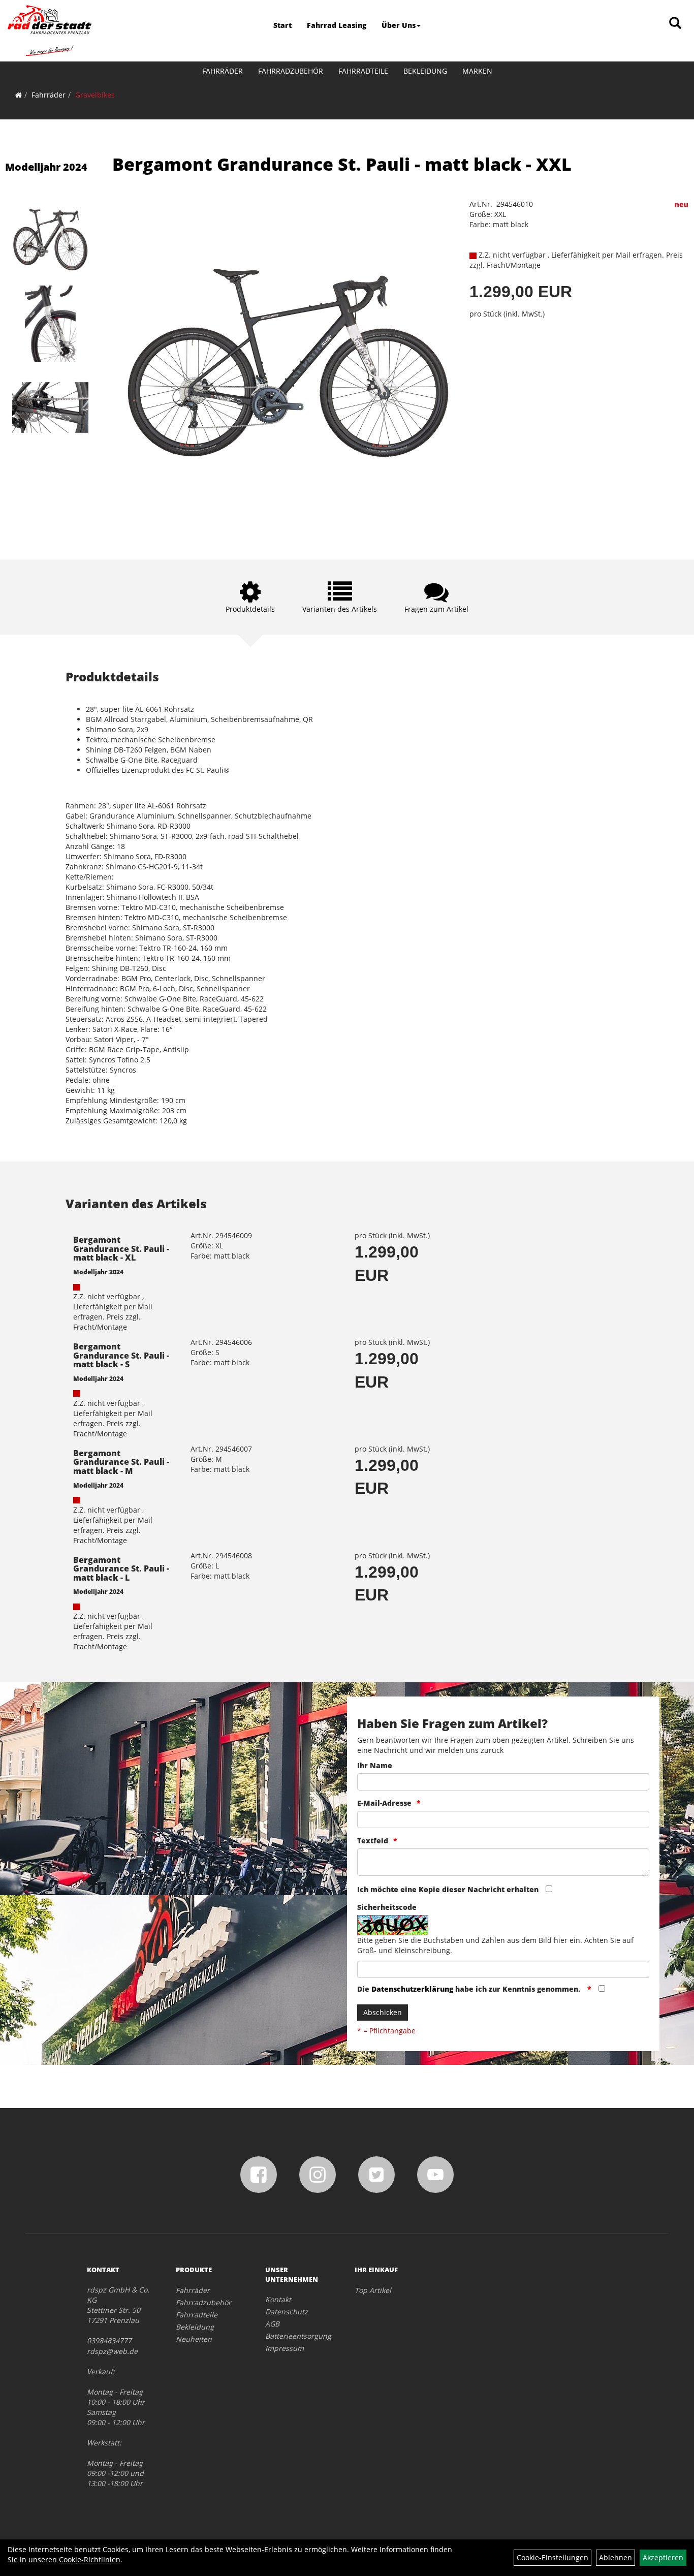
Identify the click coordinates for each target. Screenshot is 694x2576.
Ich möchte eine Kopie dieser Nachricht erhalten (448, 1889)
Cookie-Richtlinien (90, 2559)
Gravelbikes (95, 95)
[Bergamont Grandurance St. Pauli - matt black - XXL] (50, 240)
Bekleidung (425, 71)
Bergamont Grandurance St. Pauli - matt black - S (121, 1355)
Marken (477, 71)
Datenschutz (287, 2312)
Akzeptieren (663, 2557)
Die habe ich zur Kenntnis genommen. (470, 1989)
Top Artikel (373, 2290)
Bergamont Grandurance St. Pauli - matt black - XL (121, 1249)
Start (282, 25)
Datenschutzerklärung (412, 1989)
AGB (272, 2324)
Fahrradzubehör (291, 71)
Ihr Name (375, 1765)
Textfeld (373, 1841)
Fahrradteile (363, 71)
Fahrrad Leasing (337, 25)
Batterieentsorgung (298, 2336)
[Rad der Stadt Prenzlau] (50, 30)
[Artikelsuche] (675, 24)
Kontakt (278, 2299)
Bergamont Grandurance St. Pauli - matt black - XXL (342, 164)
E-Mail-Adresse (384, 1803)
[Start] (19, 95)
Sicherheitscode (387, 1907)
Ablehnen (616, 2557)
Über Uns (399, 25)
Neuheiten (194, 2339)
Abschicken (383, 2012)
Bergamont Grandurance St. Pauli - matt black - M (121, 1462)
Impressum (285, 2348)
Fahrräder (223, 71)
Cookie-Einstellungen (553, 2557)
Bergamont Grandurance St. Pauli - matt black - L (121, 1569)
